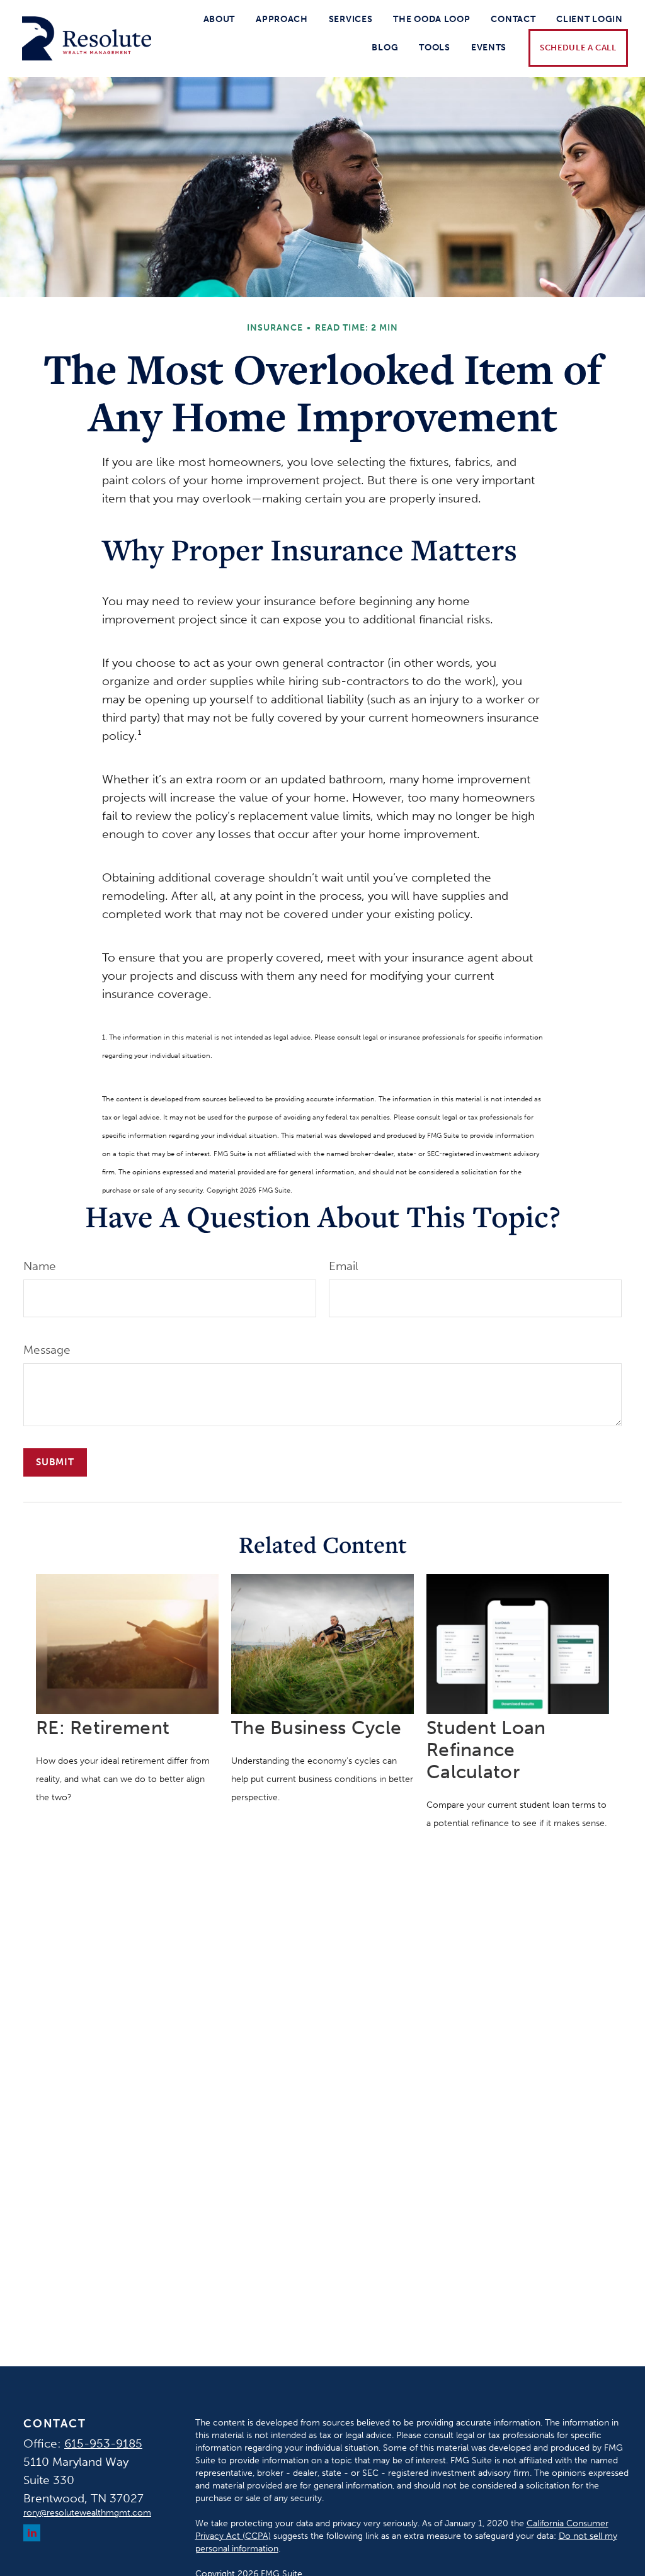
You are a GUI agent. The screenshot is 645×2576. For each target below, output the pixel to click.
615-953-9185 (103, 2443)
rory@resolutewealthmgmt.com (87, 2513)
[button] (220, 19)
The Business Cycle (316, 1728)
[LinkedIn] (32, 2533)
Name (40, 1266)
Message (47, 1350)
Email (344, 1266)
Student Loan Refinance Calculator (486, 1750)
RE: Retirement (103, 1728)
